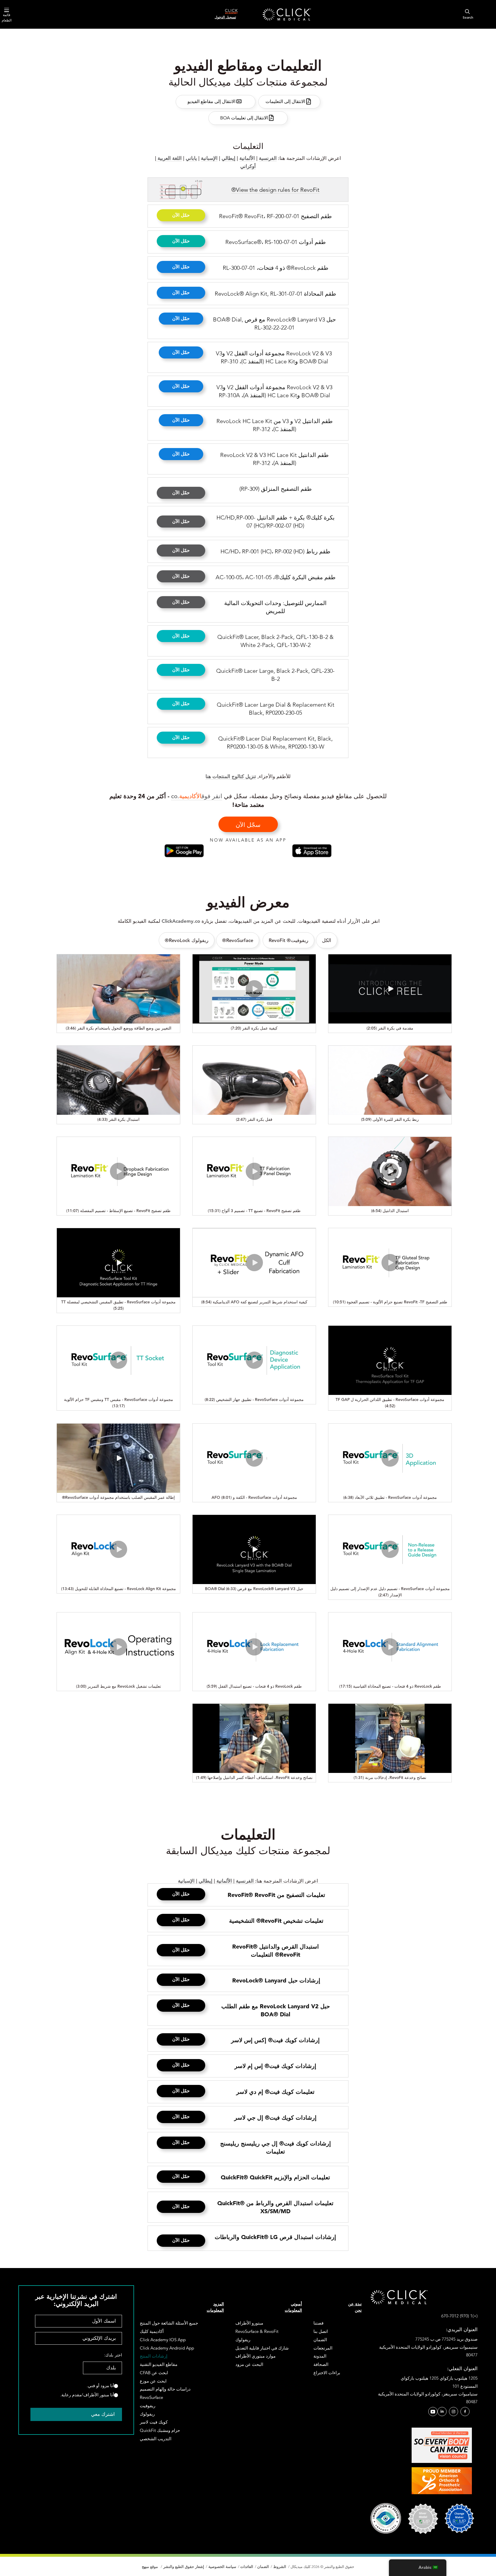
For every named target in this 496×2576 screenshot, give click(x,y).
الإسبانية (209, 158)
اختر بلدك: (113, 2355)
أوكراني (248, 166)
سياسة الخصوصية (222, 2567)
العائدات (247, 2567)
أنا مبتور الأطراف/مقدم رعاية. (87, 2395)
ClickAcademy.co (181, 921)
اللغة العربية (169, 158)
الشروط (280, 2567)
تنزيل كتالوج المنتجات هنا (231, 776)
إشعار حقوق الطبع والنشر (183, 2567)
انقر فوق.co (197, 796)
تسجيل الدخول (225, 17)
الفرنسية (268, 158)
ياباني (191, 158)
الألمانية (247, 158)
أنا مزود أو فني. (100, 2386)
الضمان (263, 2567)
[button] (181, 215)
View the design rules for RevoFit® (275, 190)
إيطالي (228, 158)
